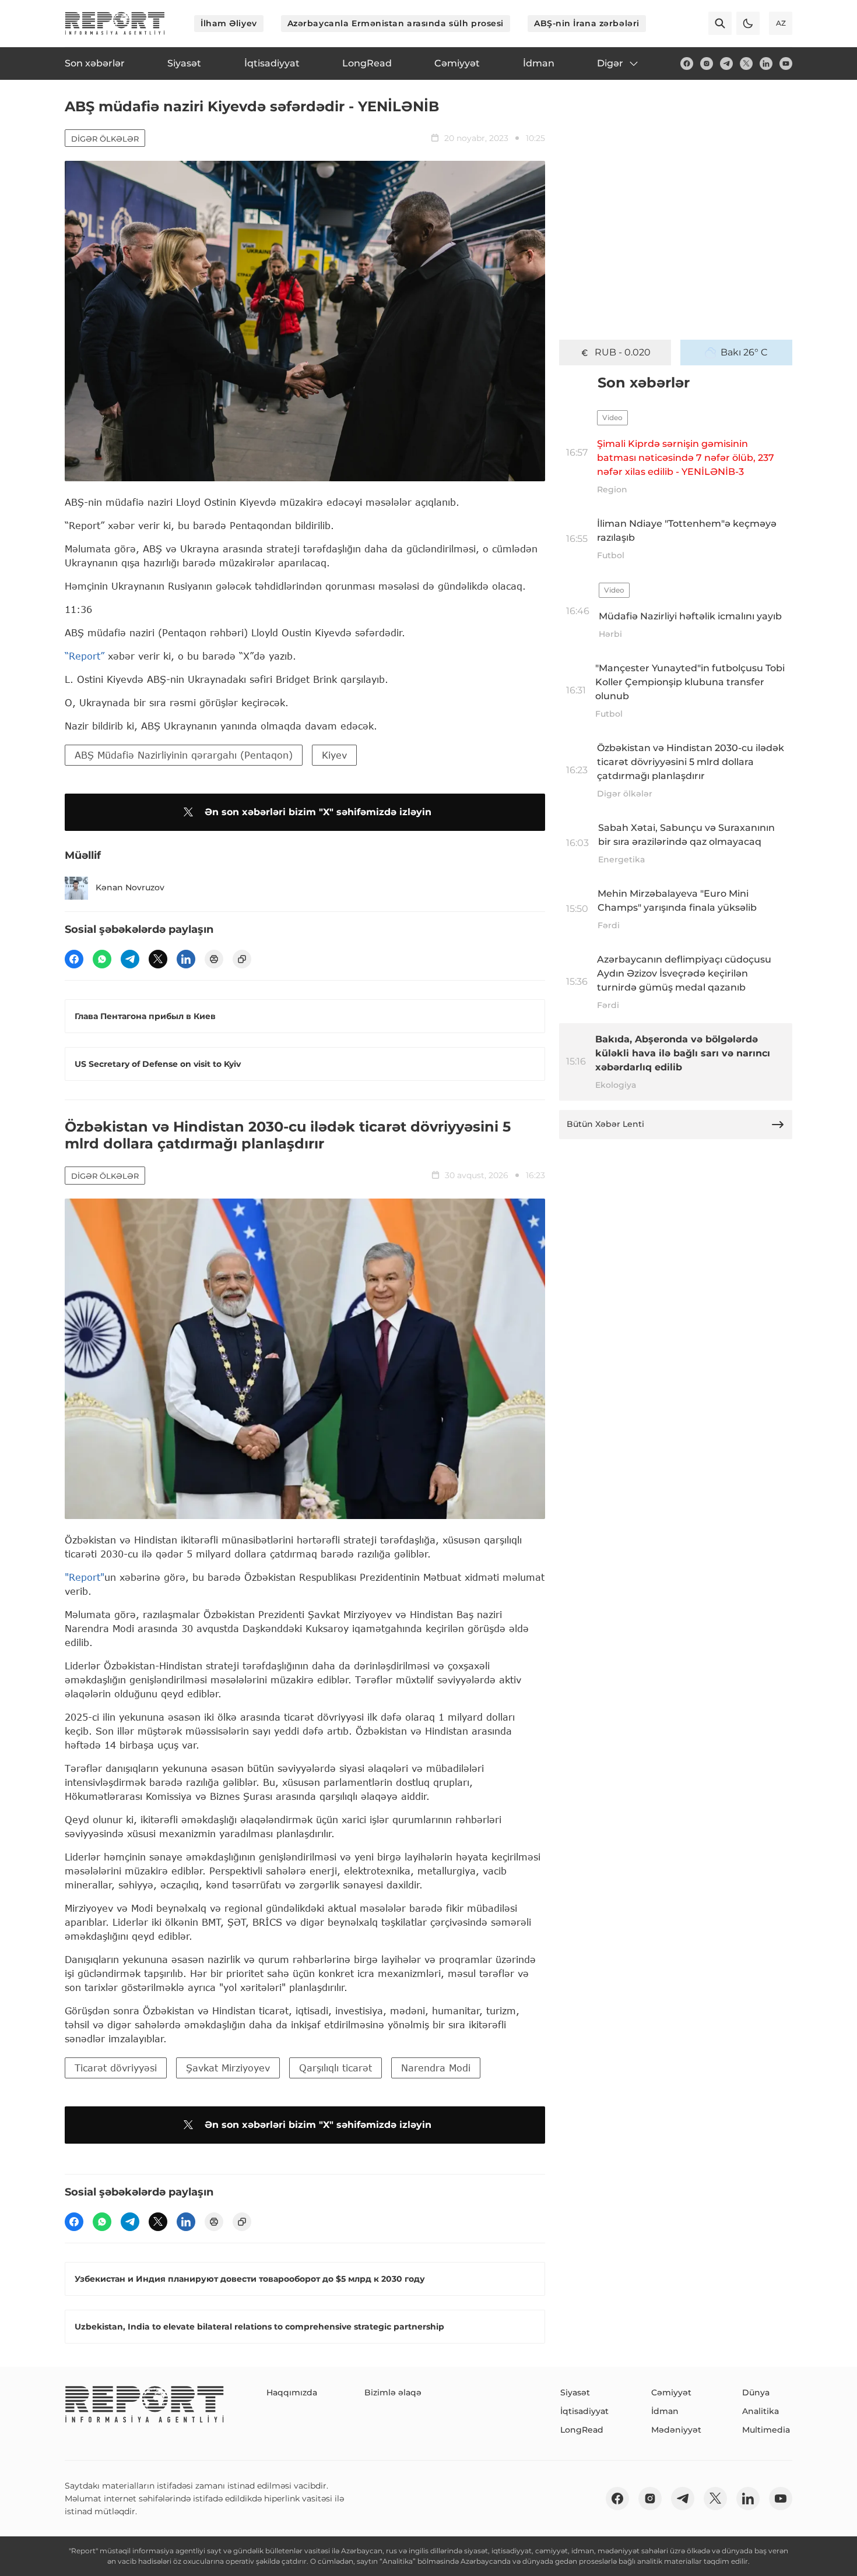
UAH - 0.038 (623, 352)
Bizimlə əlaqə (393, 2392)
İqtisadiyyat (584, 2411)
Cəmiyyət (671, 2392)
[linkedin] (766, 64)
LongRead (582, 2430)
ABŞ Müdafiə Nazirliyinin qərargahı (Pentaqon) (184, 755)
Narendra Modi (436, 2068)
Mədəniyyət (676, 2430)
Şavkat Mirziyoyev (228, 2068)
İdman (665, 2411)
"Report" (85, 1577)
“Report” (85, 656)
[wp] (102, 959)
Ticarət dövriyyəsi (116, 2068)
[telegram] (726, 64)
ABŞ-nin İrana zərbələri (587, 23)
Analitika (761, 2411)
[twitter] (746, 64)
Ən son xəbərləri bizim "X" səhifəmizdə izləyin (318, 812)
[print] (214, 959)
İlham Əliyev (229, 23)
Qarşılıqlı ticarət (336, 2068)
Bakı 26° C (744, 352)
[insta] (707, 64)
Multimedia (766, 2430)
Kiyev (334, 755)
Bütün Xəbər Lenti (605, 1124)
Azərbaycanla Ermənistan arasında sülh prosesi (396, 23)
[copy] (242, 959)
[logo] (115, 23)
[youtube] (786, 64)
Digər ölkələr (105, 139)
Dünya (756, 2392)
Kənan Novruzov (130, 887)
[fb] (687, 64)
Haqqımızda (292, 2392)
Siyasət (575, 2392)
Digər (610, 63)
